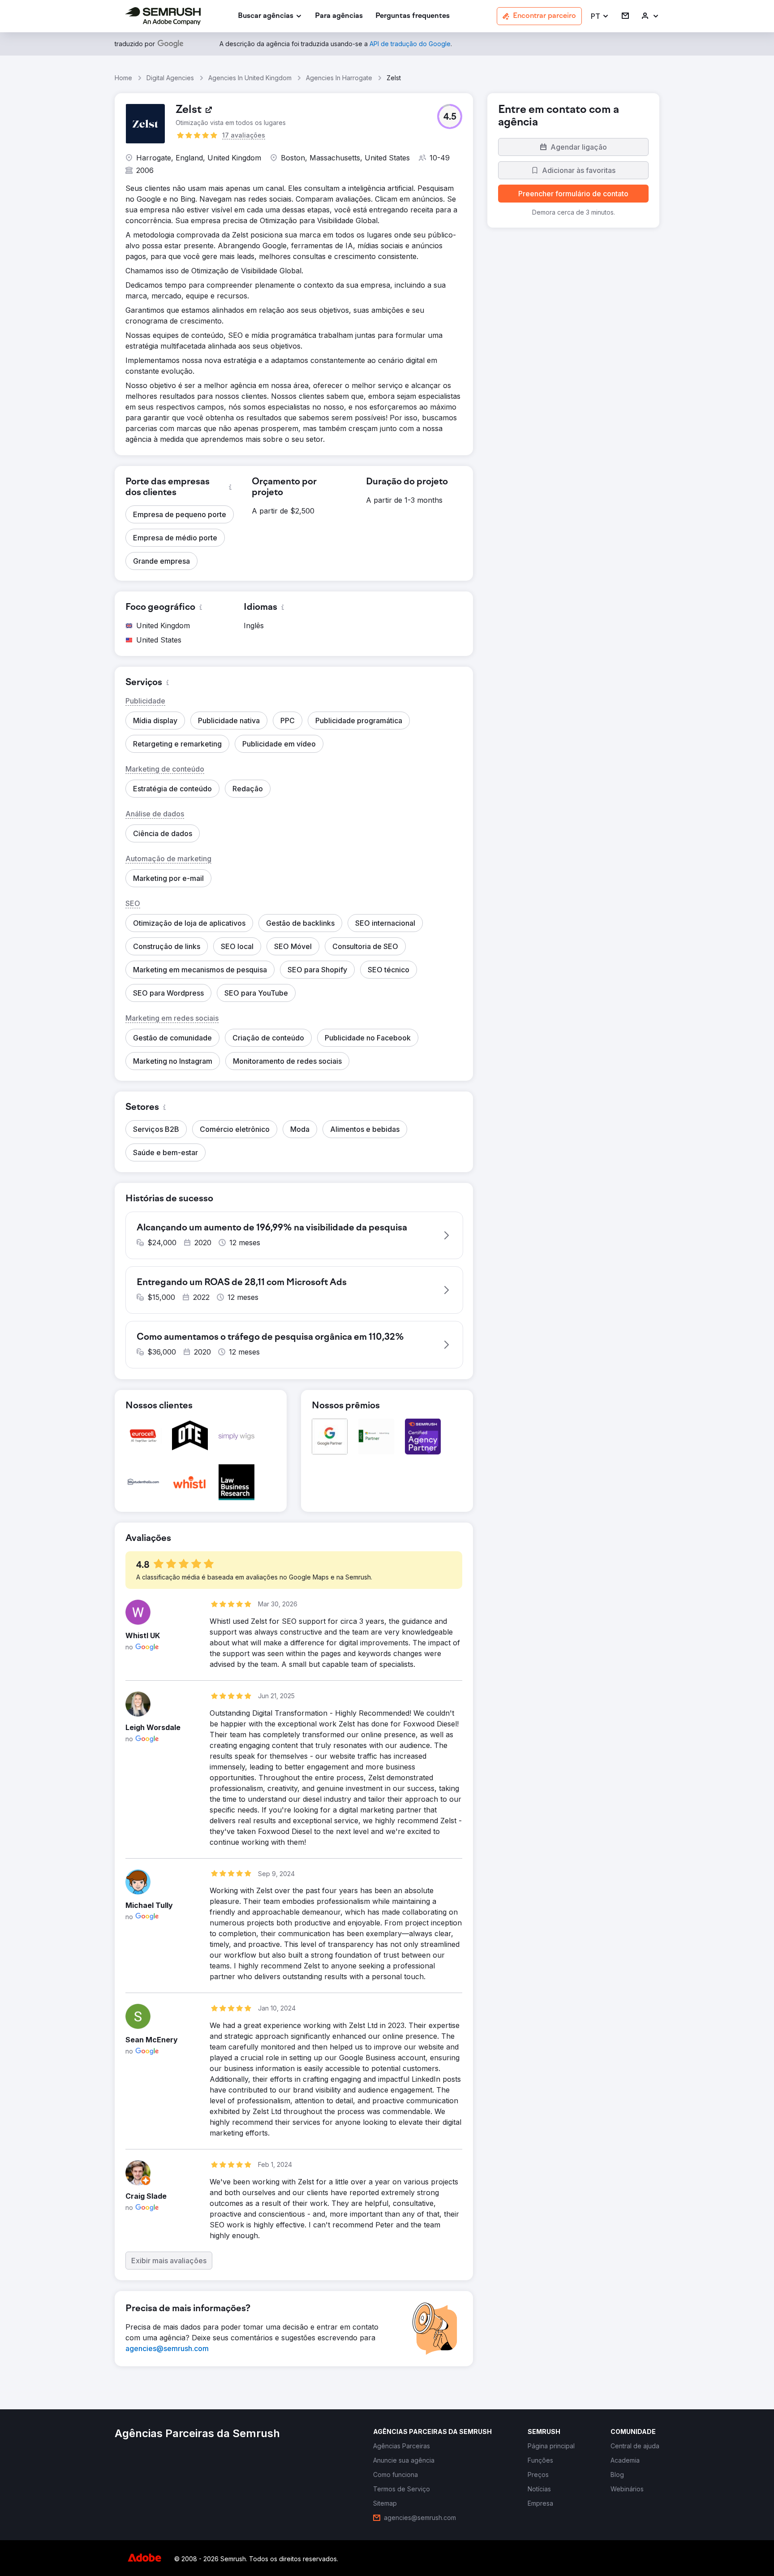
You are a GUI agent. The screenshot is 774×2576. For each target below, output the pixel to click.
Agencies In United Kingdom (250, 78)
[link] (339, 16)
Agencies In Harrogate (339, 78)
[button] (600, 16)
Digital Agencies (170, 78)
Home (123, 78)
